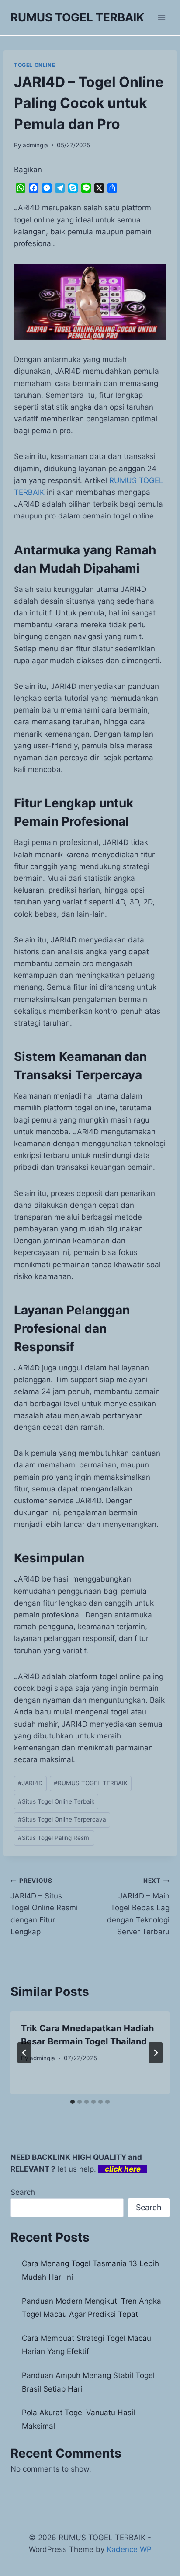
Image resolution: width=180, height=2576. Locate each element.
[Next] (156, 2053)
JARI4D (30, 1783)
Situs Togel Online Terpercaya (62, 1819)
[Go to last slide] (24, 2053)
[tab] (73, 2102)
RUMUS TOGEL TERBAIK (91, 1783)
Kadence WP (129, 2549)
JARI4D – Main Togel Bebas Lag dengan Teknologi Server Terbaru (138, 1906)
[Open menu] (161, 17)
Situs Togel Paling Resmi (54, 1838)
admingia (35, 145)
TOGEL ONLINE (35, 65)
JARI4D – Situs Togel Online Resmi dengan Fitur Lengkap (44, 1906)
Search (23, 2192)
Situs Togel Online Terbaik (56, 1801)
